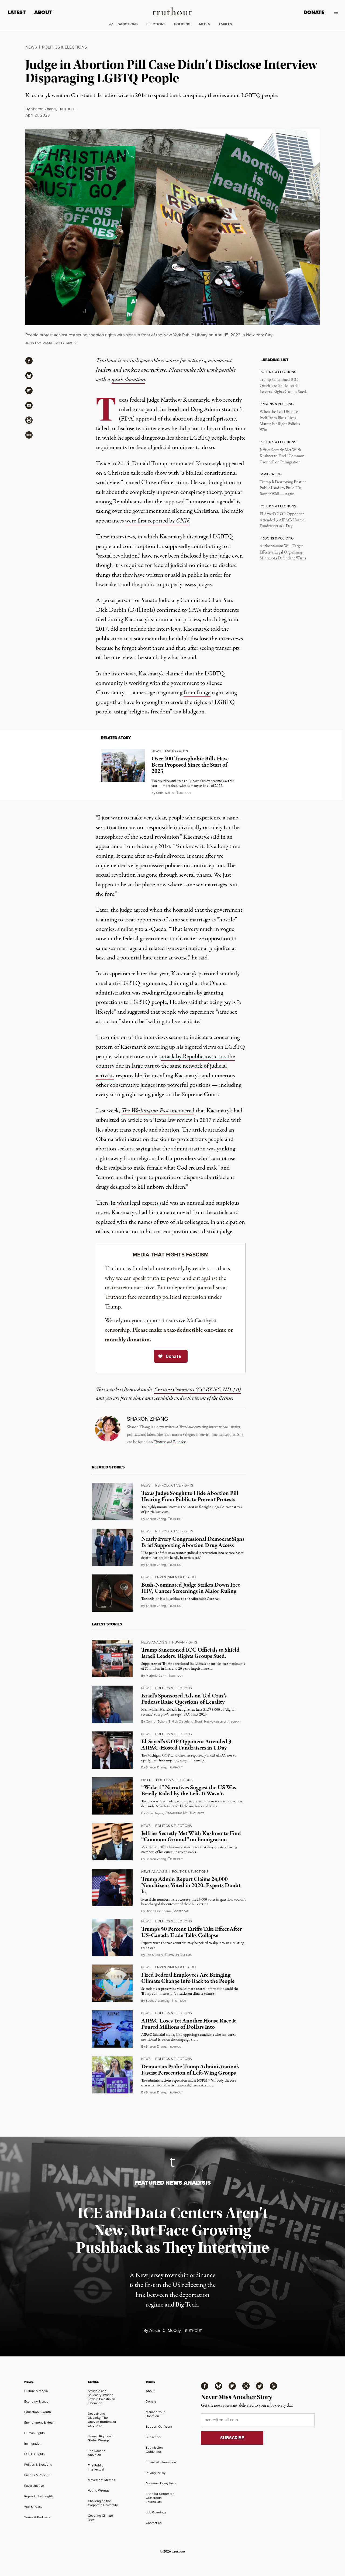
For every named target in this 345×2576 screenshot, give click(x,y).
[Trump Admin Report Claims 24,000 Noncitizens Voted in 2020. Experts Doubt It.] (112, 1888)
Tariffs (225, 24)
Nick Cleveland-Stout (187, 1721)
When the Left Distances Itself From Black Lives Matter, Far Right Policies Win (280, 421)
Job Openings (156, 2512)
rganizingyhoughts (184, 1813)
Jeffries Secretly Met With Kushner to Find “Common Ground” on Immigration (282, 456)
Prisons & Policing (37, 2475)
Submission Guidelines (154, 2450)
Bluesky (179, 1442)
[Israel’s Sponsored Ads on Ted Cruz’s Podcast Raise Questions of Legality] (112, 1704)
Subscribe (153, 2437)
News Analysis (154, 1642)
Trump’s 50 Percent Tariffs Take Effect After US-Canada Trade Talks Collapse (192, 1932)
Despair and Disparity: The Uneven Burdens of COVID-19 (102, 2420)
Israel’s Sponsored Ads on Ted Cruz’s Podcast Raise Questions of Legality (184, 1699)
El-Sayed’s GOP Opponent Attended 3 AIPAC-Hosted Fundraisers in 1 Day (282, 520)
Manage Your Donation (155, 2414)
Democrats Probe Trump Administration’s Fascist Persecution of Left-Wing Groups (190, 2070)
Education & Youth (38, 2412)
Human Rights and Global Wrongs (101, 2438)
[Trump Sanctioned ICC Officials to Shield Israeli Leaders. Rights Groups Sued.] (112, 1658)
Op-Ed (146, 1780)
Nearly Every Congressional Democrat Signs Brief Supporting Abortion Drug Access (193, 1542)
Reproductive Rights (174, 1485)
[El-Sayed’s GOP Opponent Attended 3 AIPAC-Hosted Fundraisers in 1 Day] (112, 1750)
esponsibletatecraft (222, 1722)
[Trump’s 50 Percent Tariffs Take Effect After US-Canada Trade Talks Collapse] (112, 1937)
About (43, 12)
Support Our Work (159, 2427)
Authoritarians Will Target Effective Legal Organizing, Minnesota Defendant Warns (283, 552)
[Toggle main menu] (335, 12)
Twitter (160, 1442)
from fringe (197, 693)
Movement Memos (101, 2480)
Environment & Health (175, 1577)
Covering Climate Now (100, 2518)
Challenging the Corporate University (103, 2503)
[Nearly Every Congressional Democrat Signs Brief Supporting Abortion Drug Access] (112, 1547)
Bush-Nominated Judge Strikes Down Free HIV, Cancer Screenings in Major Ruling (191, 1588)
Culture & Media (36, 2391)
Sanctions (128, 24)
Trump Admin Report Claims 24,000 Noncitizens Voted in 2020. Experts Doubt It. (191, 1885)
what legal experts (138, 1203)
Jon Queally (154, 1955)
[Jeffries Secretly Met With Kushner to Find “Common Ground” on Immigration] (112, 1842)
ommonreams (178, 1955)
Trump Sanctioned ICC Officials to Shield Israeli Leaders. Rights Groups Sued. (283, 386)
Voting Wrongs (99, 2490)
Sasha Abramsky (158, 2001)
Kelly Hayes (154, 1813)
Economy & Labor (37, 2401)
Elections (156, 24)
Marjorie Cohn (156, 1676)
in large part (139, 1066)
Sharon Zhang (43, 109)
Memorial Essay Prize (161, 2483)
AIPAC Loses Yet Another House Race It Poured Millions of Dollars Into (189, 2024)
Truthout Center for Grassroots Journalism (160, 2498)
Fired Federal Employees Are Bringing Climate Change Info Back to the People (188, 1978)
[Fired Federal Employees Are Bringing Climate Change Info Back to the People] (112, 1983)
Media (204, 24)
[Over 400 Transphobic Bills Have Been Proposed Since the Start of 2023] (123, 765)
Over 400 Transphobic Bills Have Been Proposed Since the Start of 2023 (190, 765)
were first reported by (157, 521)
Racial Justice (34, 2486)
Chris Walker (165, 793)
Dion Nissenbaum (159, 1911)
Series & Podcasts (37, 2517)
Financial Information (161, 2462)
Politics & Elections (64, 47)
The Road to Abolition (97, 2453)
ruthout (67, 109)
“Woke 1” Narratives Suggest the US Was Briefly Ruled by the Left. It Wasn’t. (189, 1791)
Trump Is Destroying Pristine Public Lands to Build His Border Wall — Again (283, 488)
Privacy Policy (156, 2473)
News (31, 47)
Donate (314, 12)
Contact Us (154, 2523)
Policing (182, 24)
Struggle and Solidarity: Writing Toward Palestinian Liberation (101, 2397)
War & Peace (33, 2507)
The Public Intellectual (96, 2467)
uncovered (158, 1111)
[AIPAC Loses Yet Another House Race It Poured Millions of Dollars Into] (112, 2029)
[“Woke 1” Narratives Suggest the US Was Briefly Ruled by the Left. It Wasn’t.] (112, 1796)
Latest (17, 12)
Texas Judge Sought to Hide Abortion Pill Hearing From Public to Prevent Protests (190, 1496)
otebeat (181, 1911)
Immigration (33, 2444)
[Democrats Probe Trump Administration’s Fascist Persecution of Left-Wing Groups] (112, 2075)
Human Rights (185, 1642)
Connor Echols (156, 1721)
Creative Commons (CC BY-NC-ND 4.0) (197, 1390)
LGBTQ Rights (177, 751)
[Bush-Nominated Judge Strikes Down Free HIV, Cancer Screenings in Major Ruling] (112, 1593)
